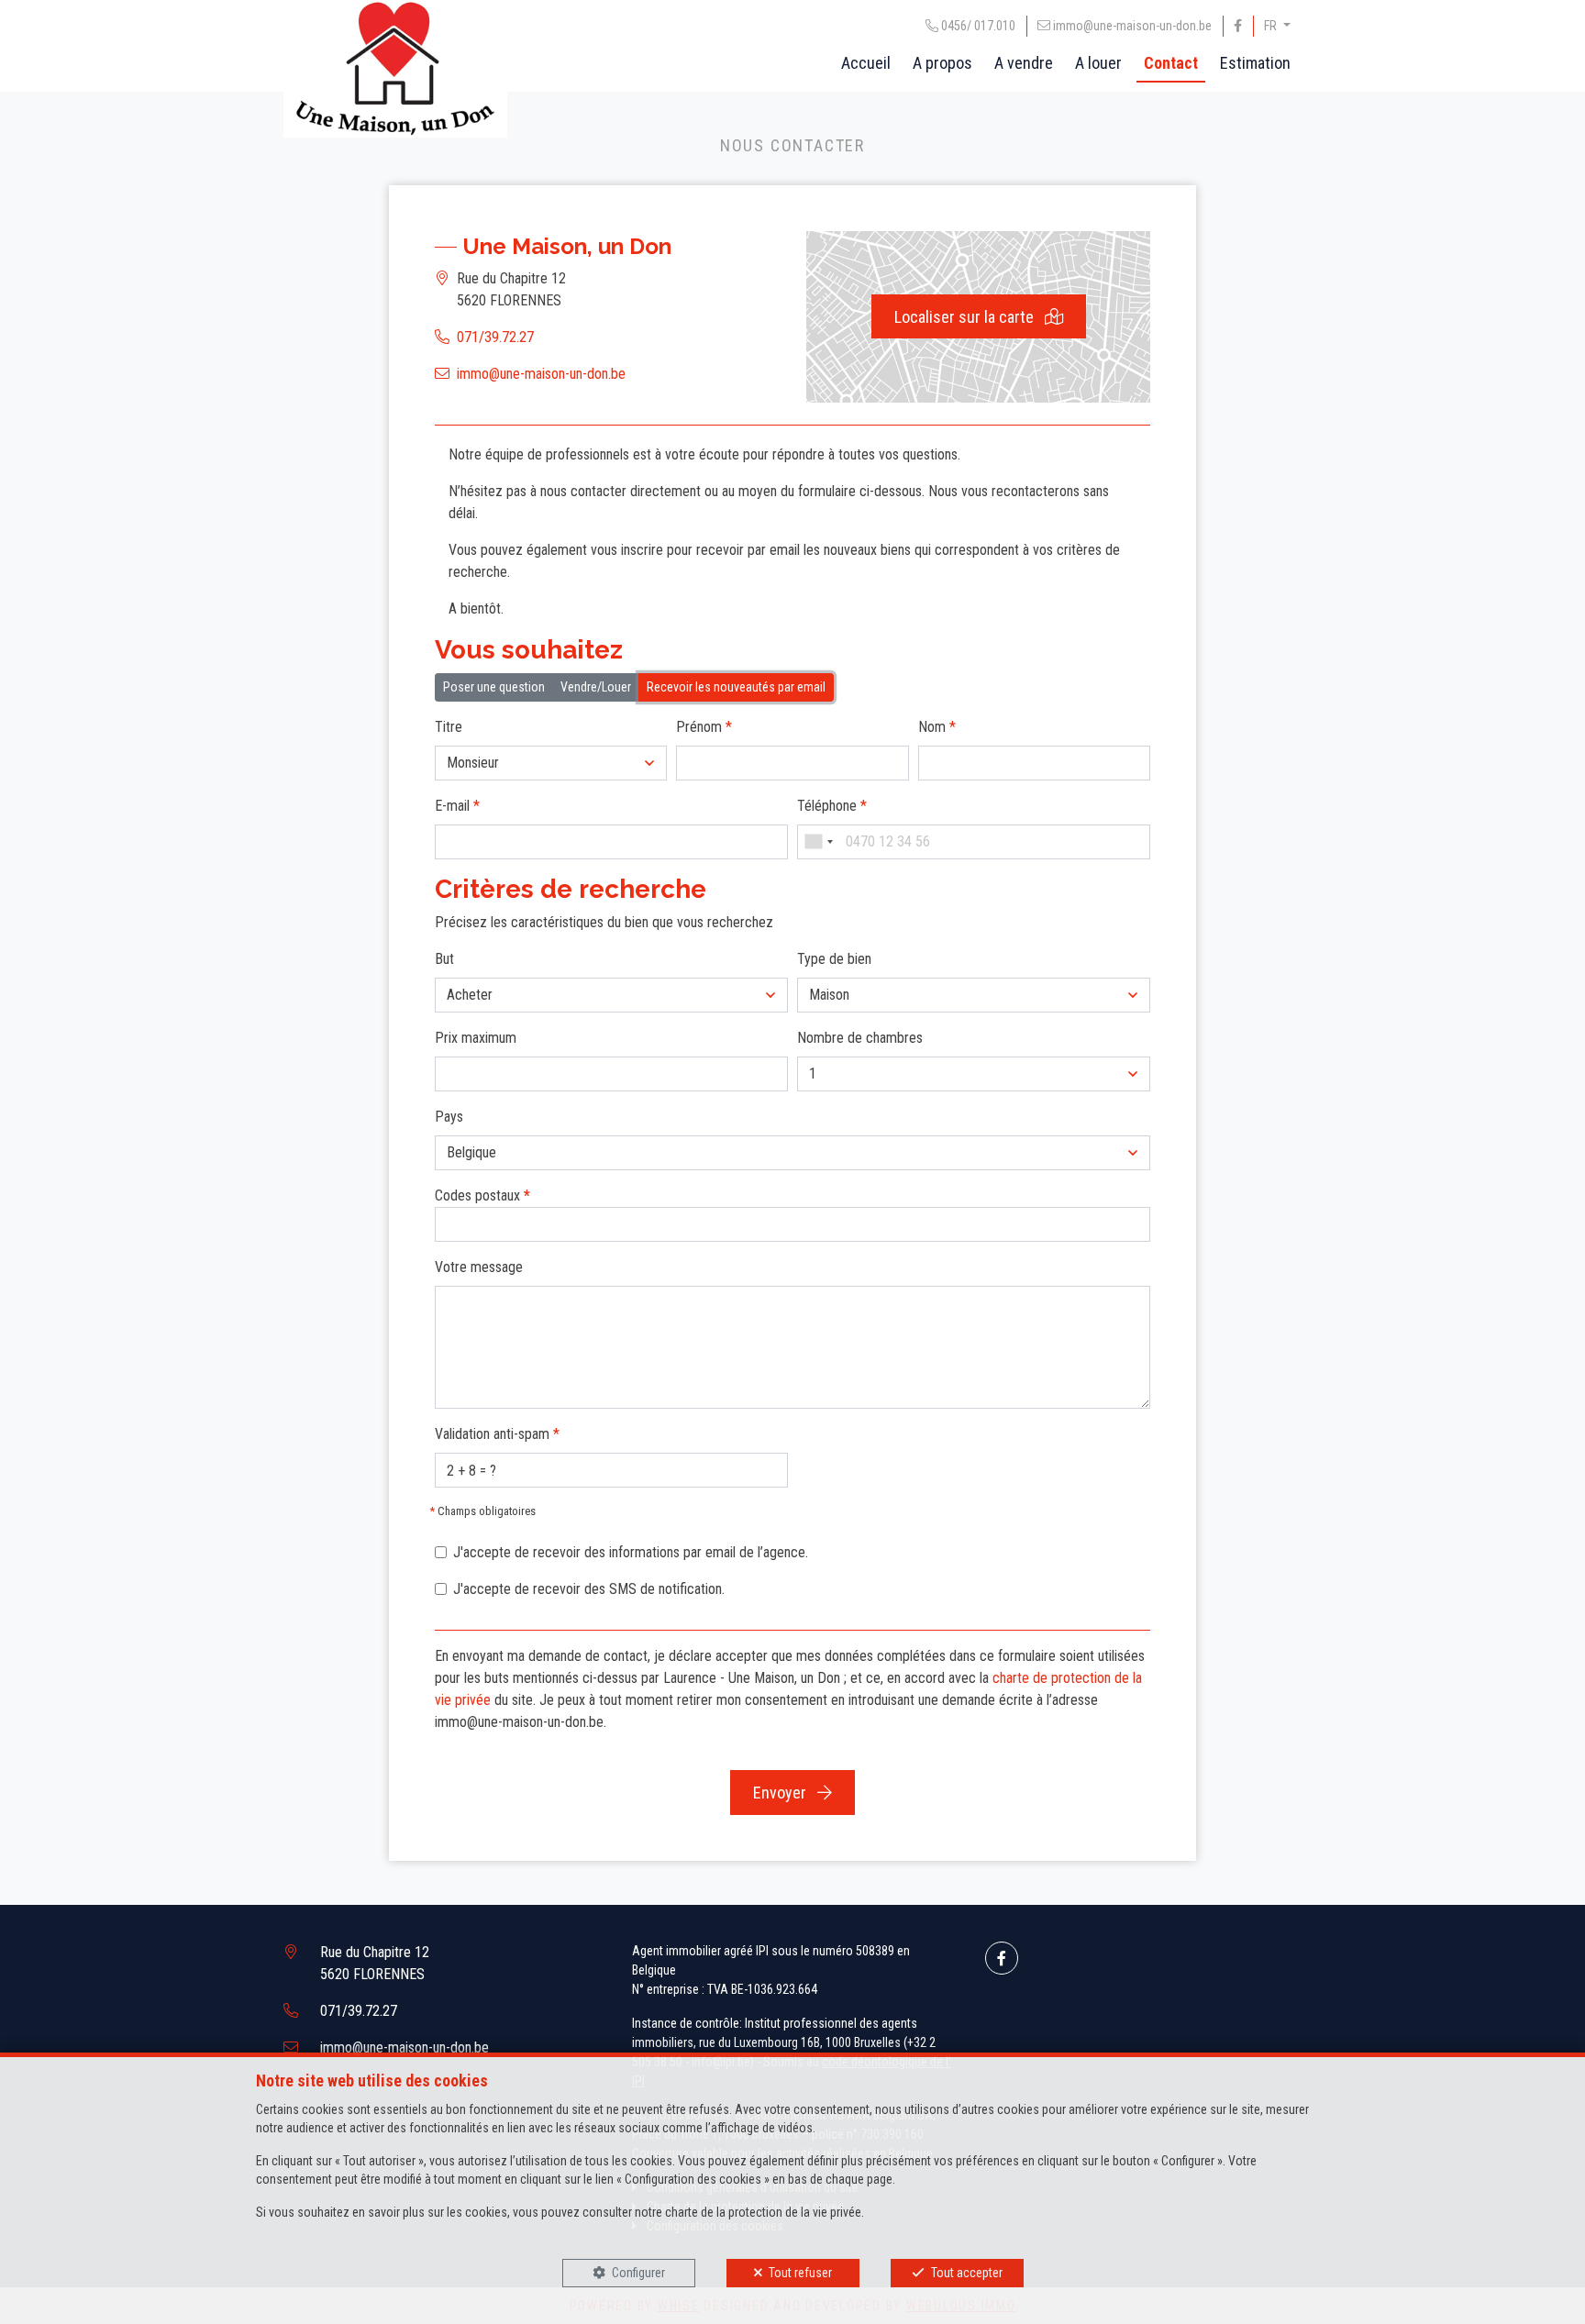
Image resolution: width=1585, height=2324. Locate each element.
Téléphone (832, 806)
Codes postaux (482, 1195)
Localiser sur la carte (966, 317)
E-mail (457, 806)
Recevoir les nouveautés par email (736, 687)
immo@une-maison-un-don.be (541, 374)
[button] (551, 763)
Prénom (704, 727)
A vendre (1024, 63)
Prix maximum (476, 1038)
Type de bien (834, 959)
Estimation (1255, 63)
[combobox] (818, 842)
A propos (942, 63)
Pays (449, 1117)
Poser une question (494, 687)
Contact (1171, 63)
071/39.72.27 (495, 337)
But (444, 959)
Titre (449, 727)
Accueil (866, 63)
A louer (1098, 63)
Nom (937, 727)
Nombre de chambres (860, 1038)
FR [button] (1272, 26)
